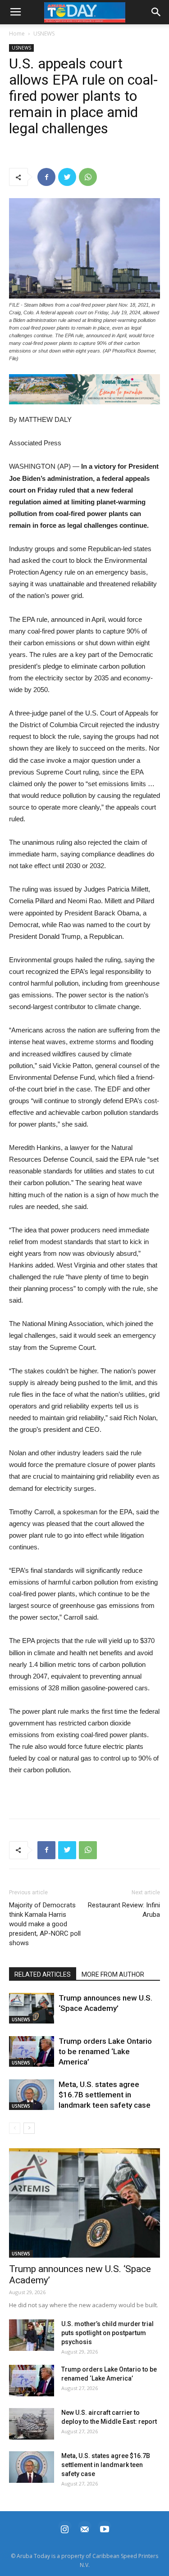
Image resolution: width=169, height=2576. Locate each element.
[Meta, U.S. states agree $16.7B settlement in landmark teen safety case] (32, 2095)
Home (17, 34)
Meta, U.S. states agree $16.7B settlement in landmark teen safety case (105, 2095)
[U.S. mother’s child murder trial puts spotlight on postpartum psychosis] (32, 2335)
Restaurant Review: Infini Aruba (124, 1910)
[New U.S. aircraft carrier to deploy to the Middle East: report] (32, 2424)
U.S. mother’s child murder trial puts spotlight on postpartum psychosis (107, 2333)
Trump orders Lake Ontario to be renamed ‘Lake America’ (105, 2051)
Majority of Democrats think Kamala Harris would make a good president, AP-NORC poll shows (45, 1924)
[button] (84, 389)
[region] (84, 389)
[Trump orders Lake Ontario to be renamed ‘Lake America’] (32, 2052)
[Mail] (85, 2528)
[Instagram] (65, 2528)
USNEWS (44, 34)
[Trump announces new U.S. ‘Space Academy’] (32, 2008)
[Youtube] (105, 2528)
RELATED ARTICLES (43, 1974)
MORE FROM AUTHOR (113, 1974)
